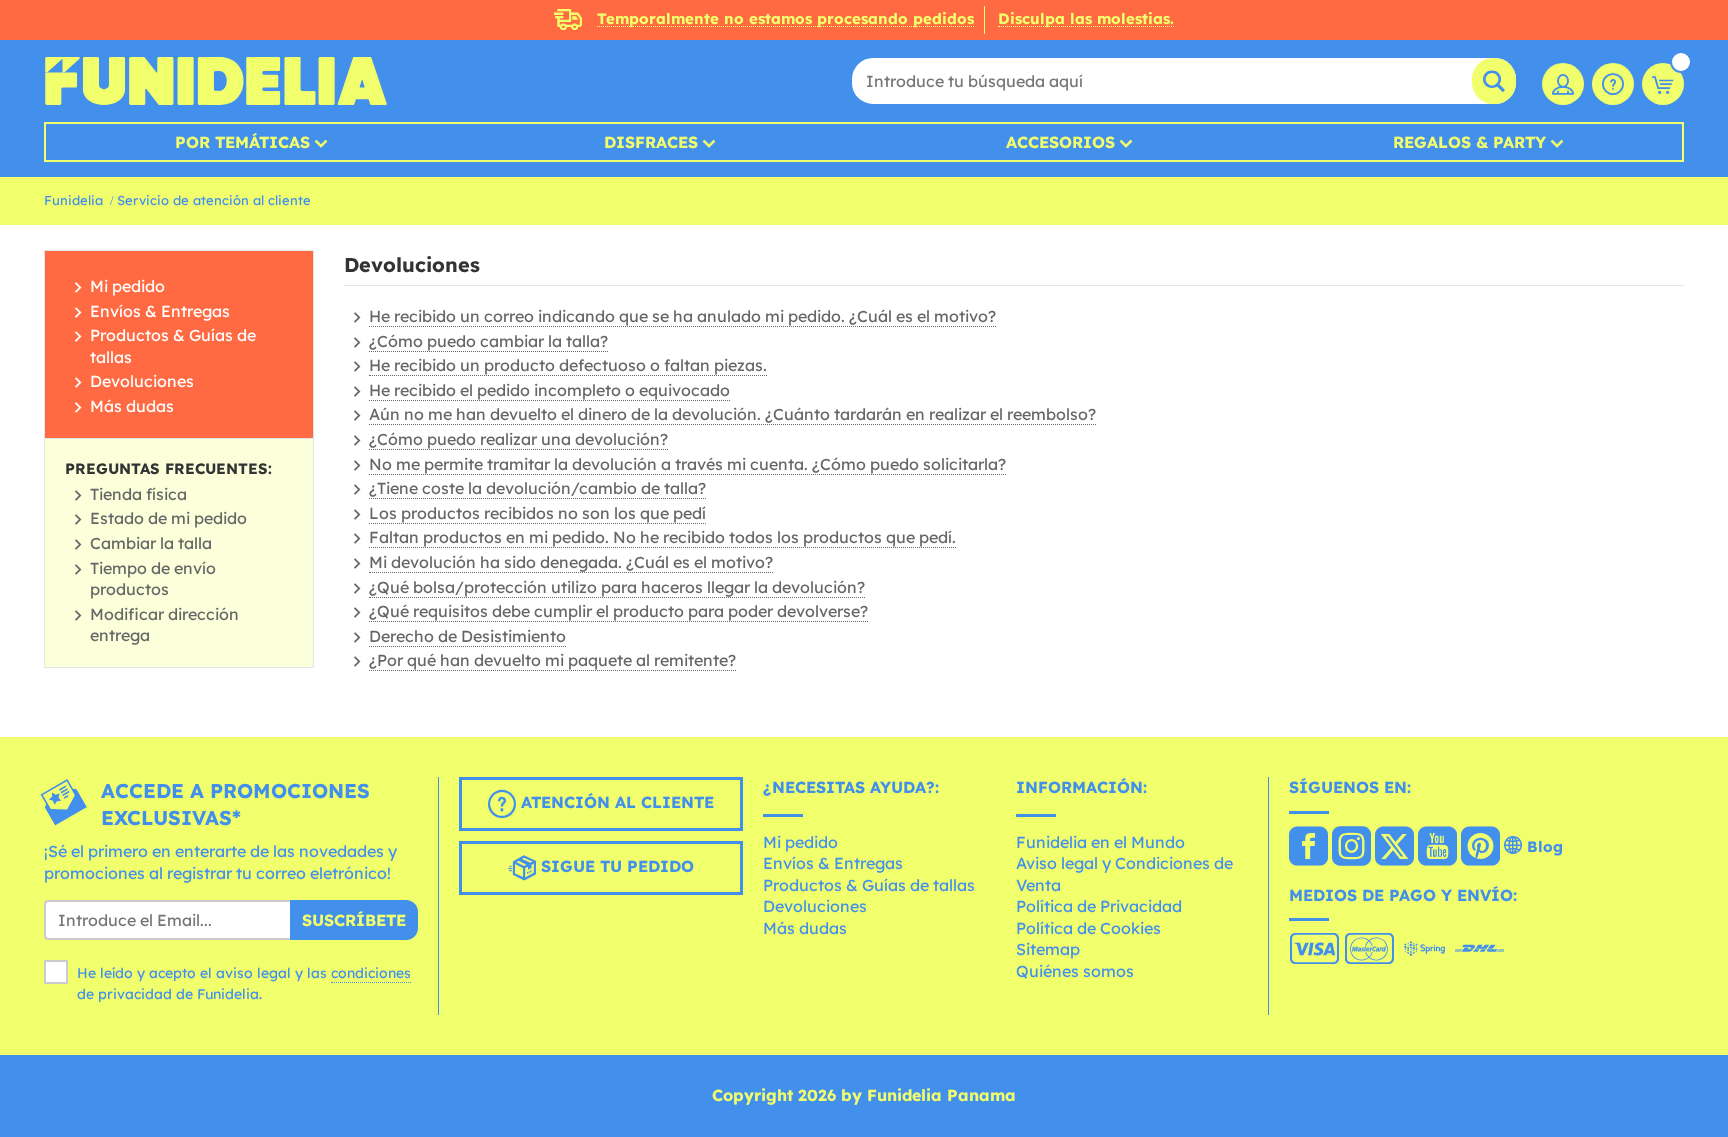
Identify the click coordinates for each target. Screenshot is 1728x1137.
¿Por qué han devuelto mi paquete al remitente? (552, 660)
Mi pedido (127, 286)
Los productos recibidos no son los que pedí (537, 513)
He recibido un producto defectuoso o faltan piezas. (568, 365)
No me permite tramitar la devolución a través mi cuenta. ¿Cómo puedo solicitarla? (687, 464)
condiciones (371, 973)
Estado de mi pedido (168, 518)
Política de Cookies (1088, 928)
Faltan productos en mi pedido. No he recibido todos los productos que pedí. (662, 537)
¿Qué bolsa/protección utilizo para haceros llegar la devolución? (617, 587)
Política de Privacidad (1099, 906)
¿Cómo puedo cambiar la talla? (488, 341)
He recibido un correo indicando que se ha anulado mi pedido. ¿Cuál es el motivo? (682, 316)
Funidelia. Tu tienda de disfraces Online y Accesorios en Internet (215, 81)
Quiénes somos (1075, 971)
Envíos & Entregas (160, 311)
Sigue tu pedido (615, 866)
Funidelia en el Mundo (1100, 842)
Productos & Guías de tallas (869, 885)
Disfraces (651, 142)
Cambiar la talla (151, 543)
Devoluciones (142, 381)
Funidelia (73, 200)
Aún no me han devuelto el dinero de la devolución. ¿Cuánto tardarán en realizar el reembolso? (732, 414)
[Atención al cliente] (1613, 84)
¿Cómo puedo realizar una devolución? (518, 439)
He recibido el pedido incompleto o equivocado (549, 390)
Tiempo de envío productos (153, 579)
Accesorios (1060, 142)
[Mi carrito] (1663, 84)
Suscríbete (354, 920)
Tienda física (138, 494)
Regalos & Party (1469, 142)
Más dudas (132, 406)
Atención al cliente (615, 802)
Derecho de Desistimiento (467, 636)
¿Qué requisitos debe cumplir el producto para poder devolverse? (618, 611)
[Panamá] (1308, 848)
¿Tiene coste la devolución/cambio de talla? (537, 488)
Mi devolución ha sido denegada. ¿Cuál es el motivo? (571, 562)
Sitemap (1048, 949)
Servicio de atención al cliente (214, 200)
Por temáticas (242, 142)
